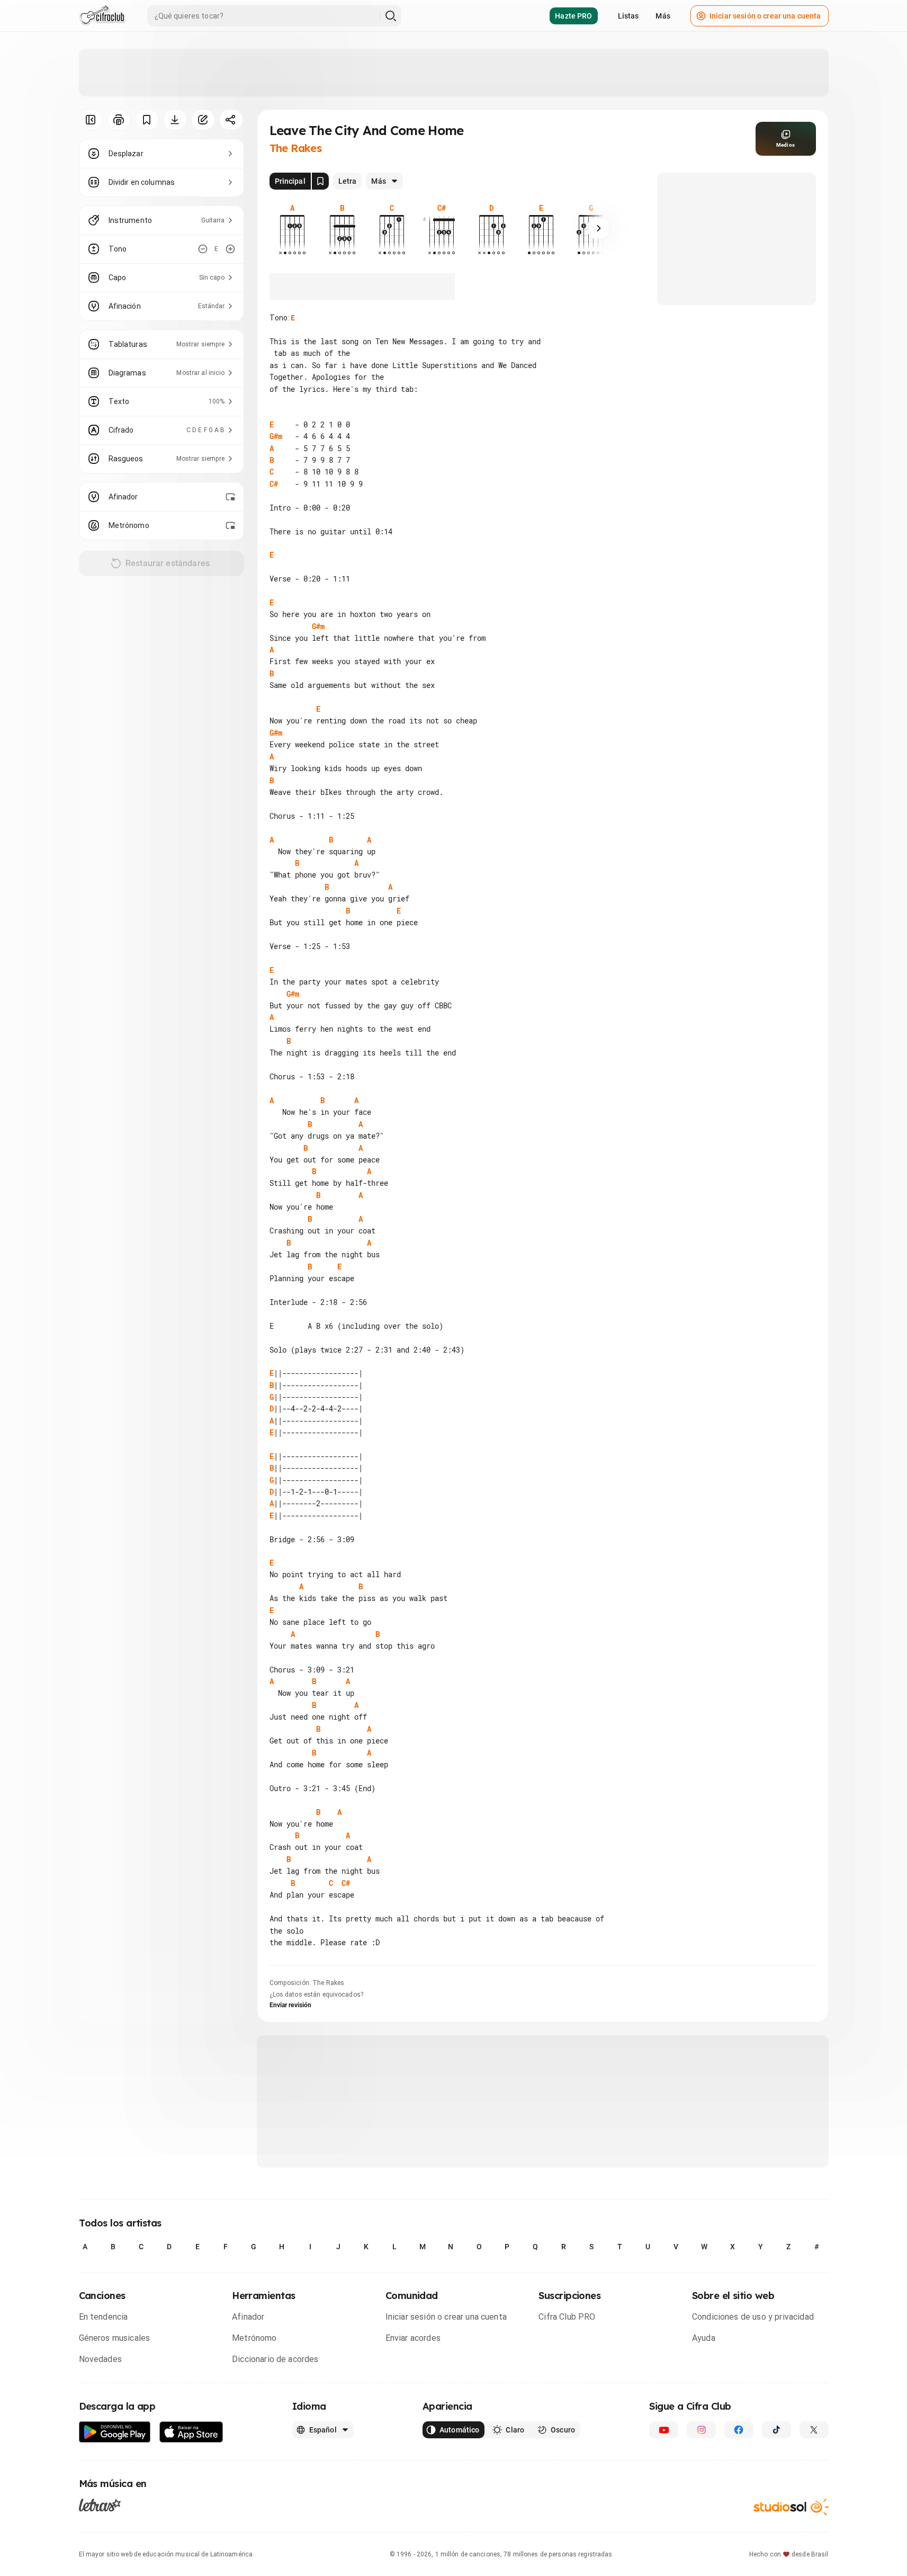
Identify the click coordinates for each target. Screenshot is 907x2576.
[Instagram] (701, 2430)
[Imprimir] (119, 120)
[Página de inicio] (102, 16)
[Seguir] (599, 228)
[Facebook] (739, 2430)
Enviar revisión (291, 2005)
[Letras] (100, 2505)
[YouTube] (664, 2430)
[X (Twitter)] (814, 2430)
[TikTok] (776, 2430)
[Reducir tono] (203, 249)
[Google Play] (115, 2432)
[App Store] (191, 2432)
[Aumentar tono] (230, 249)
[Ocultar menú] (91, 120)
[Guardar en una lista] (147, 120)
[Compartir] (231, 120)
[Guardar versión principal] (320, 181)
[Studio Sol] (791, 2507)
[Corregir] (203, 120)
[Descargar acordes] (175, 120)
